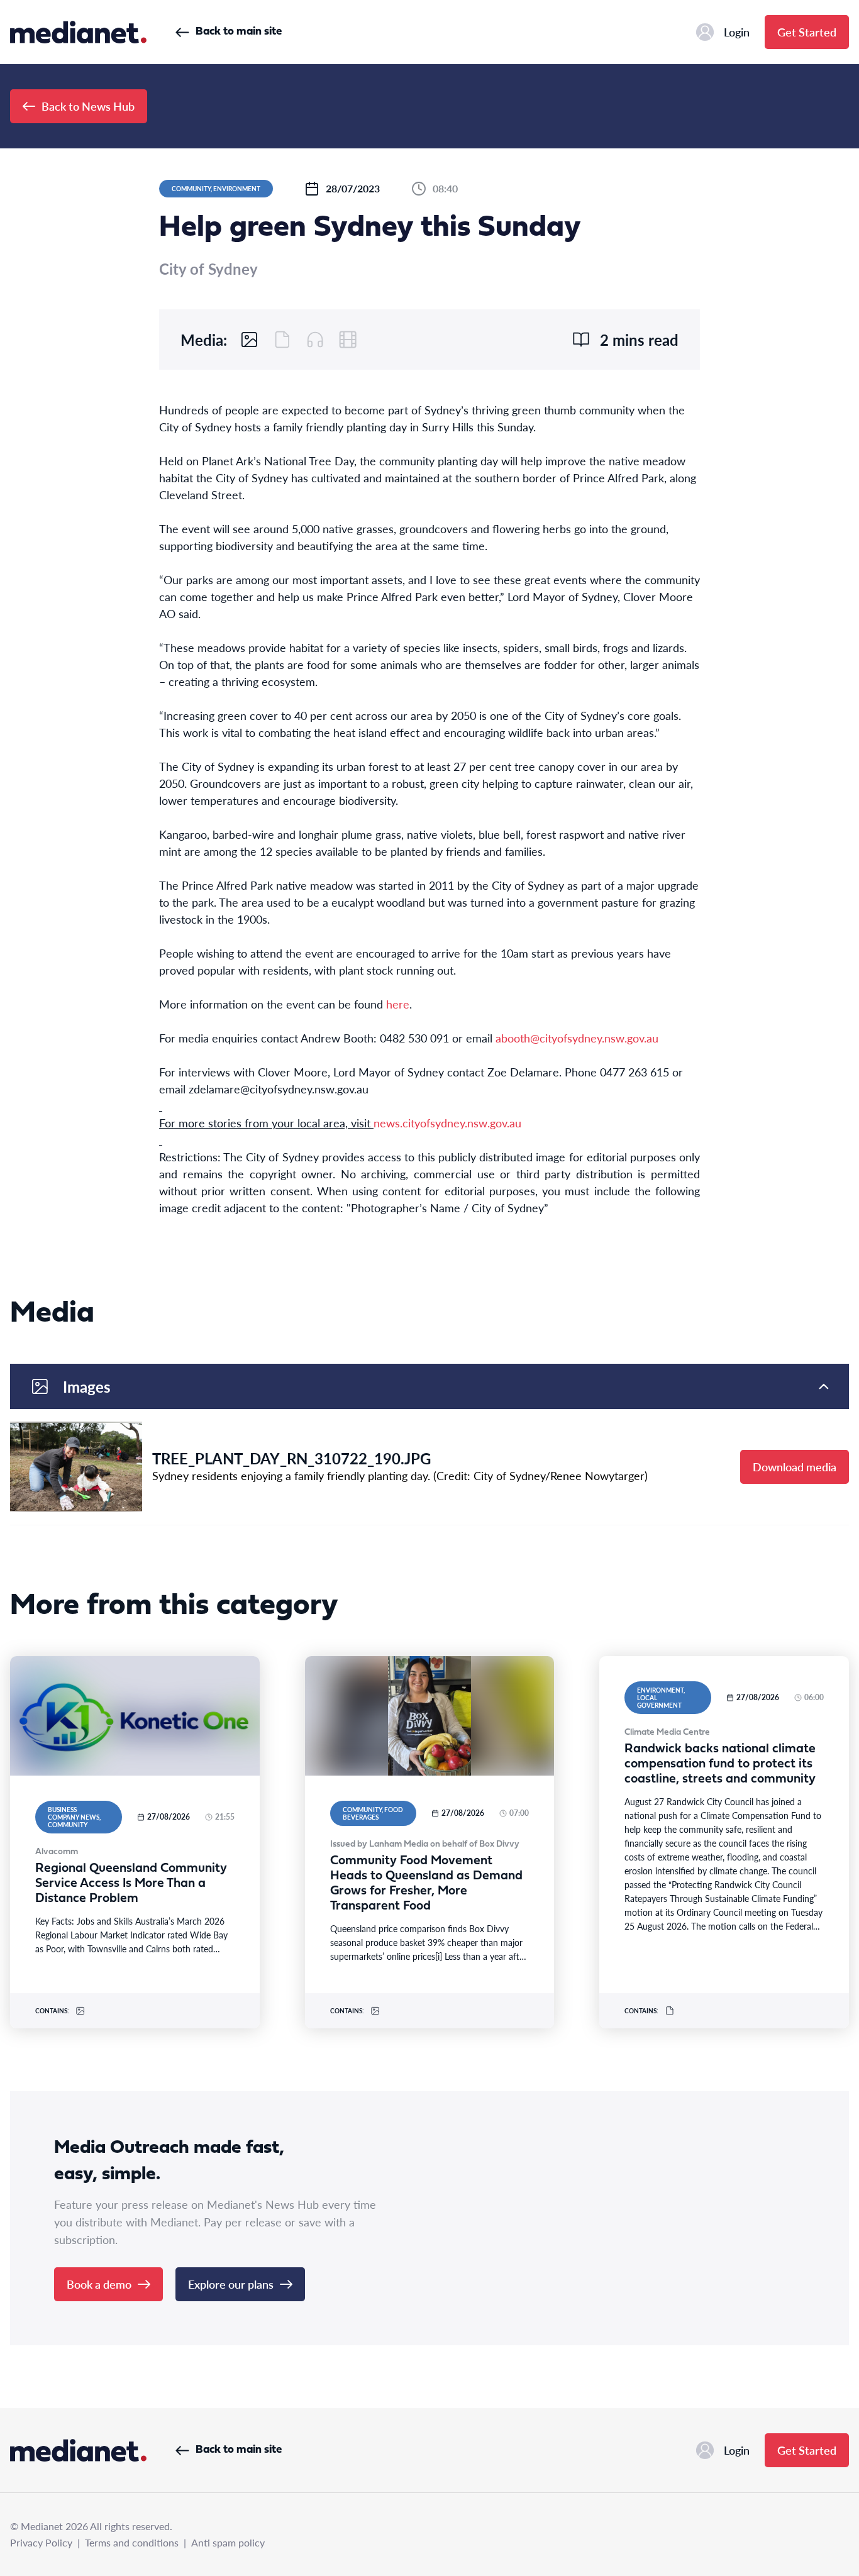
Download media (795, 1467)
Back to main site (239, 32)
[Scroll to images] (250, 340)
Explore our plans (231, 2284)
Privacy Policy (41, 2542)
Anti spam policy (228, 2542)
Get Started (807, 32)
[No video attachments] (348, 340)
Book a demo (99, 2284)
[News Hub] (78, 32)
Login (737, 32)
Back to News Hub (88, 106)
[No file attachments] (282, 340)
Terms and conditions (132, 2542)
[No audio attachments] (315, 340)
